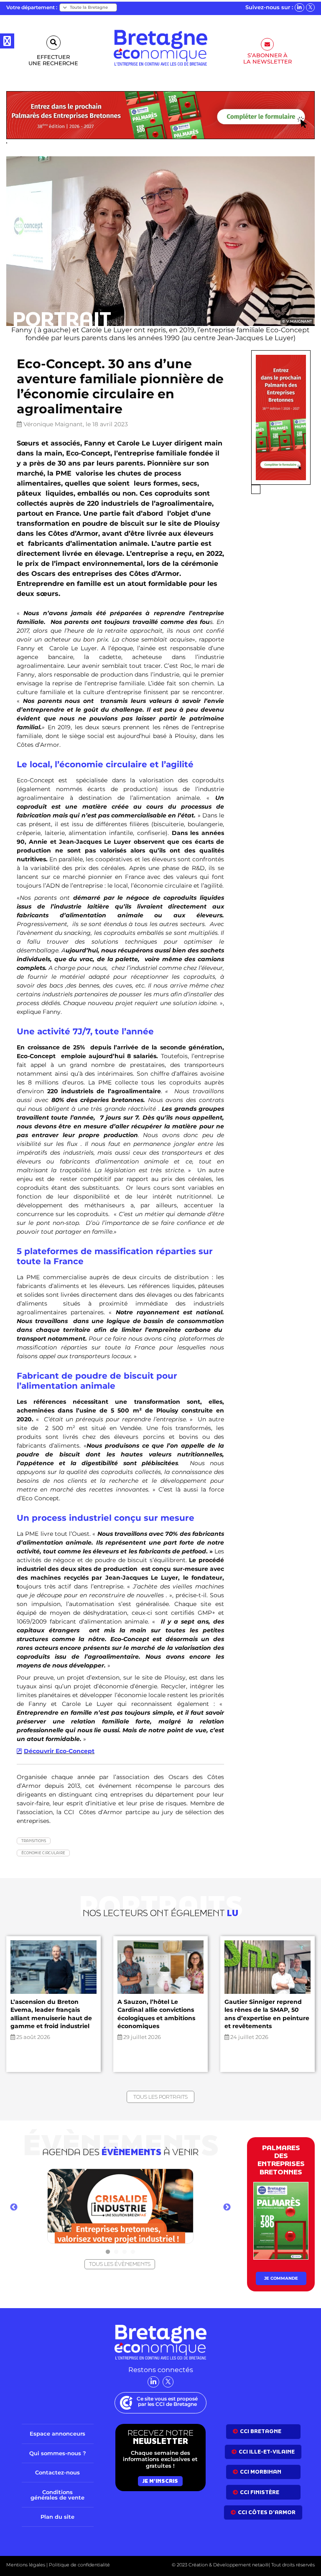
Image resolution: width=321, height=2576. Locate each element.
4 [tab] (133, 2252)
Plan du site (57, 2517)
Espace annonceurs (57, 2433)
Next (227, 2207)
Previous (14, 2207)
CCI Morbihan (261, 2472)
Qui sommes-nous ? (58, 2453)
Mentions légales (26, 2565)
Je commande (281, 2278)
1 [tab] (108, 2252)
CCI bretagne (261, 2431)
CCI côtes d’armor (267, 2512)
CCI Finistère (260, 2492)
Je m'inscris (160, 2481)
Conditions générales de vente (57, 2494)
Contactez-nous (57, 2472)
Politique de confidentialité (79, 2565)
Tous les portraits (160, 2097)
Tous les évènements (120, 2264)
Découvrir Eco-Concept (59, 1751)
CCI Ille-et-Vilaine (267, 2452)
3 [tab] (125, 2252)
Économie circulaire (43, 1853)
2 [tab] (116, 2252)
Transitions (34, 1841)
